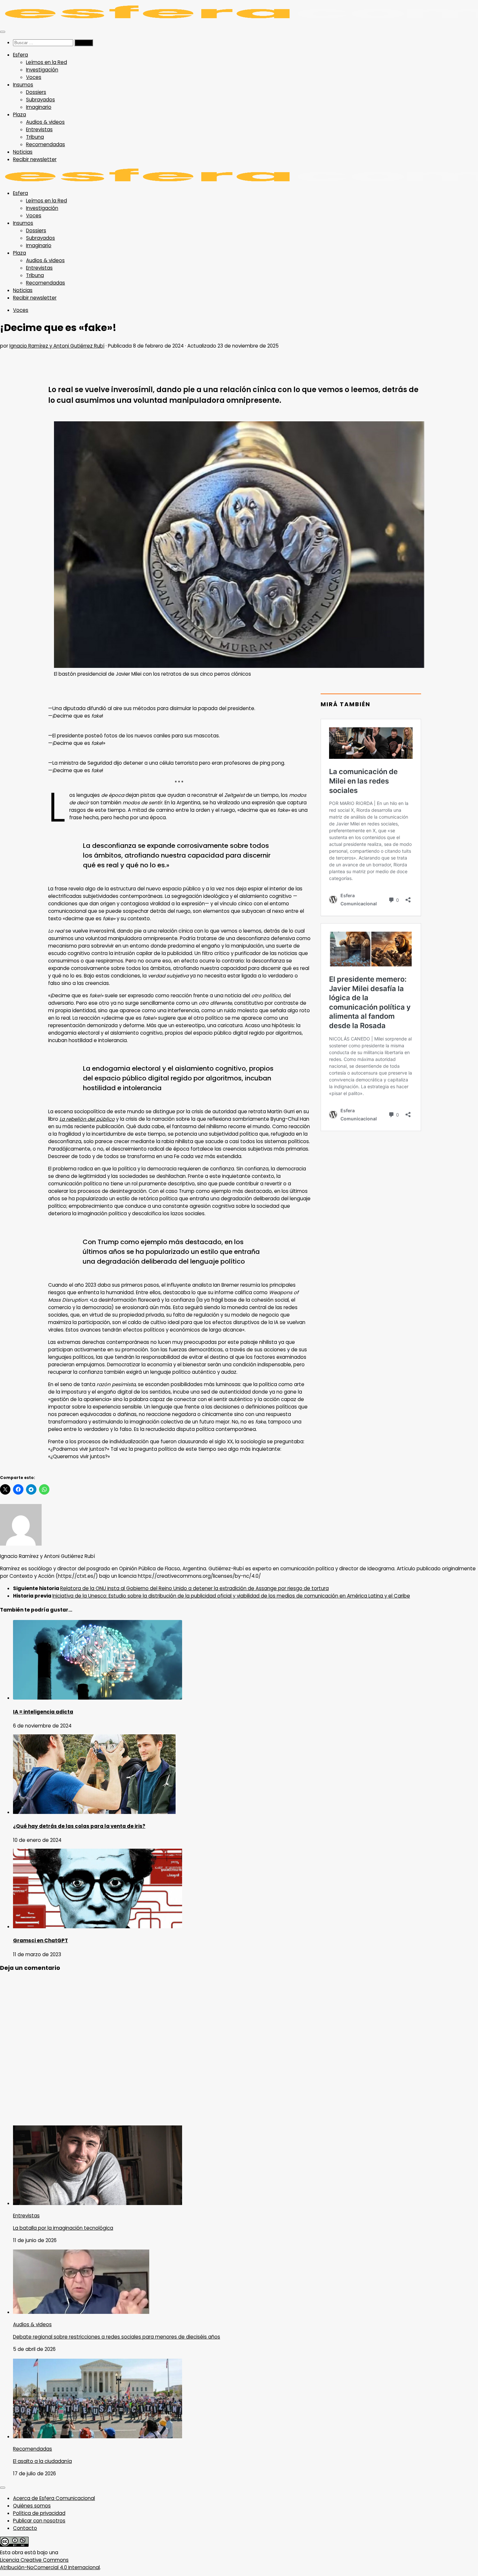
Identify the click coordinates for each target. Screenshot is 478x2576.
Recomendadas (46, 144)
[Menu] (3, 32)
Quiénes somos (32, 2506)
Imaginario (39, 107)
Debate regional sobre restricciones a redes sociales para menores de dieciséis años (117, 2337)
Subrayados (40, 100)
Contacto (25, 2528)
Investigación (42, 70)
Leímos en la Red (46, 62)
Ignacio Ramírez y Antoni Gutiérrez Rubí (57, 346)
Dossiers (36, 92)
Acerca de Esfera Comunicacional (54, 2498)
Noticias (23, 152)
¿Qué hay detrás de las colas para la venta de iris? (79, 1826)
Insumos (23, 85)
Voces (34, 77)
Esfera (20, 55)
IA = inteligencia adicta (43, 1712)
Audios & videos (45, 122)
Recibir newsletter (35, 159)
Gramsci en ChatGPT (40, 1940)
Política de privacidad (39, 2513)
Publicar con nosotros (39, 2521)
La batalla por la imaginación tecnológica (63, 2228)
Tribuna (35, 137)
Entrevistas (39, 129)
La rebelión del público (87, 1119)
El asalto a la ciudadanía (42, 2461)
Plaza (20, 115)
